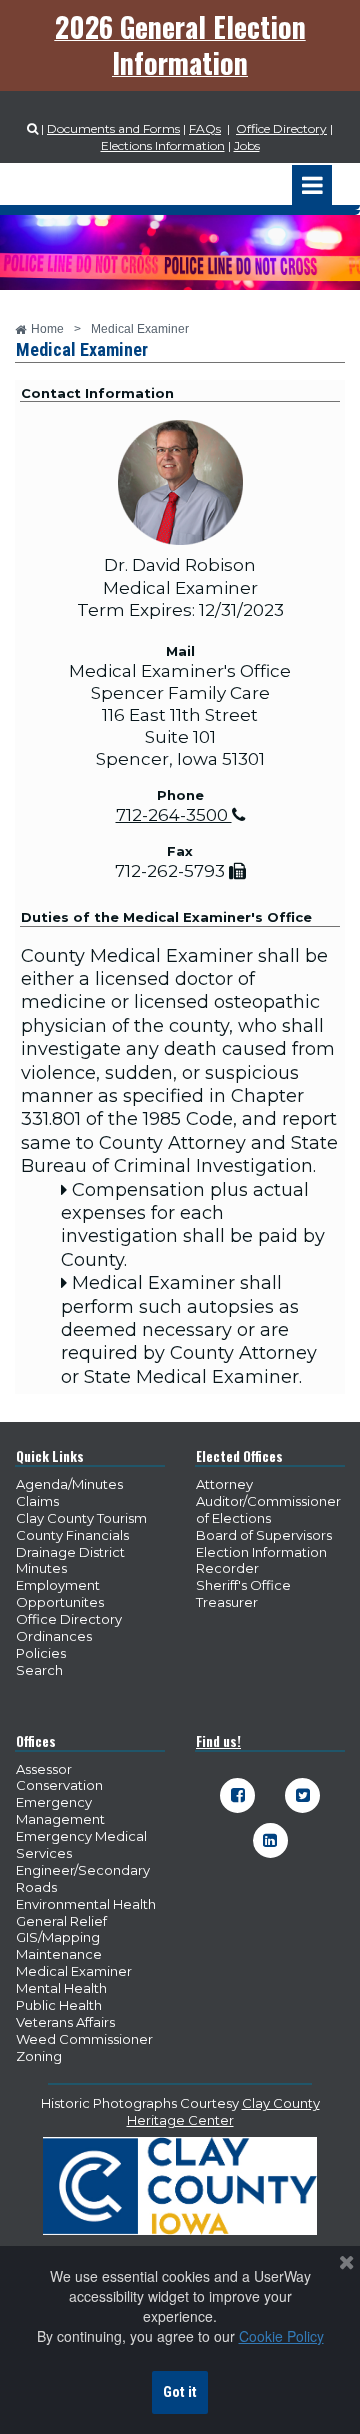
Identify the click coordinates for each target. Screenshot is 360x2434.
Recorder (227, 1568)
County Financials (72, 1535)
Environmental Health (86, 1904)
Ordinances (54, 1636)
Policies (41, 1653)
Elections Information (163, 145)
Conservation (59, 1785)
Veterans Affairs (65, 2022)
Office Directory (281, 128)
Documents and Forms (113, 128)
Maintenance (59, 1954)
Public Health (59, 2005)
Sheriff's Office (243, 1585)
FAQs (205, 128)
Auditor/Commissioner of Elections (268, 1509)
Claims (37, 1501)
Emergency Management (60, 1810)
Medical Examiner (74, 1971)
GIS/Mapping (58, 1937)
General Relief (61, 1921)
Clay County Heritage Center (223, 2111)
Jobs (247, 145)
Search (39, 1670)
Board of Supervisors (264, 1535)
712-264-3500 (180, 815)
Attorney (224, 1484)
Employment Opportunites (60, 1593)
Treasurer (227, 1602)
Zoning (39, 2056)
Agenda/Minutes (69, 1484)
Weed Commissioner (84, 2039)
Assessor (44, 1769)
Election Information (261, 1552)
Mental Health (61, 1988)
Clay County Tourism (81, 1518)
